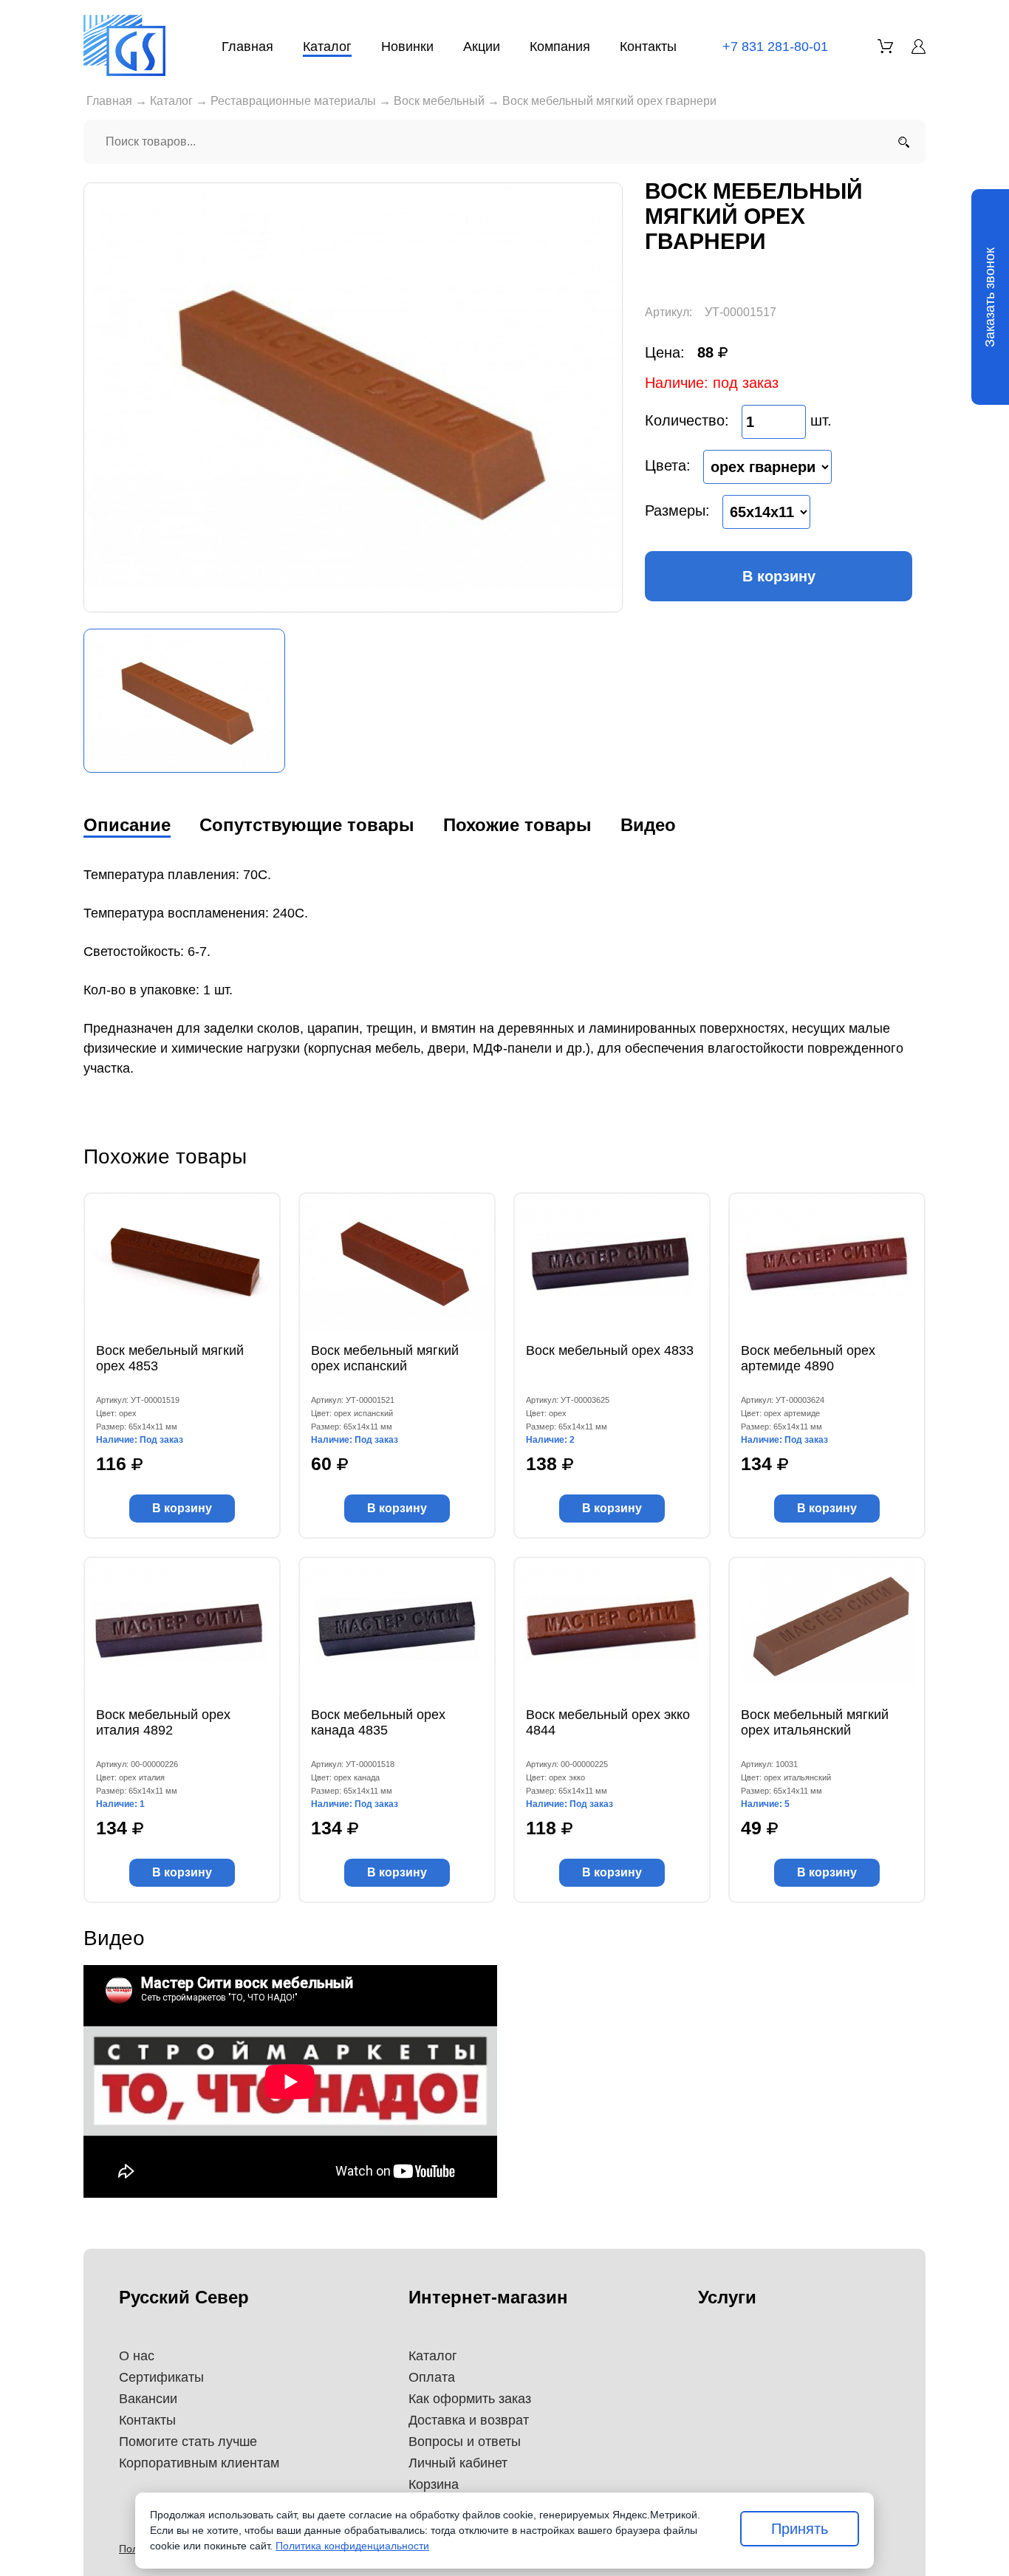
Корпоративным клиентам (199, 2463)
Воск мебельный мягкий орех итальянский (815, 1722)
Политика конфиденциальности (352, 2546)
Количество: (687, 420)
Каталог (327, 47)
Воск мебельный (439, 101)
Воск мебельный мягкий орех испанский (385, 1358)
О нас (137, 2356)
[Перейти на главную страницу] (124, 45)
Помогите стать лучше (188, 2442)
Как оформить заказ (470, 2399)
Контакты (648, 47)
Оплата (432, 2377)
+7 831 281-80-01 (775, 47)
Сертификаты (161, 2377)
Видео (648, 825)
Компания (560, 47)
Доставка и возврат (469, 2420)
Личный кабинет (458, 2463)
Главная (247, 47)
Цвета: (668, 465)
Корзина (434, 2484)
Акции (482, 47)
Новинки (407, 47)
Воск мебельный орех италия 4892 (163, 1722)
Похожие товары (517, 825)
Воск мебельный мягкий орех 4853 (170, 1358)
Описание (127, 825)
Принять (800, 2529)
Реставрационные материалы (293, 101)
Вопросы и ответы (465, 2442)
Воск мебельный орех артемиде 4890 (808, 1358)
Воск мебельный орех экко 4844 (608, 1722)
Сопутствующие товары (307, 825)
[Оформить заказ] (885, 46)
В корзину (779, 576)
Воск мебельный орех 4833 (610, 1350)
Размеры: (677, 510)
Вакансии (148, 2399)
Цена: (665, 352)
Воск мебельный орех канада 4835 (378, 1722)
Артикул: (668, 312)
